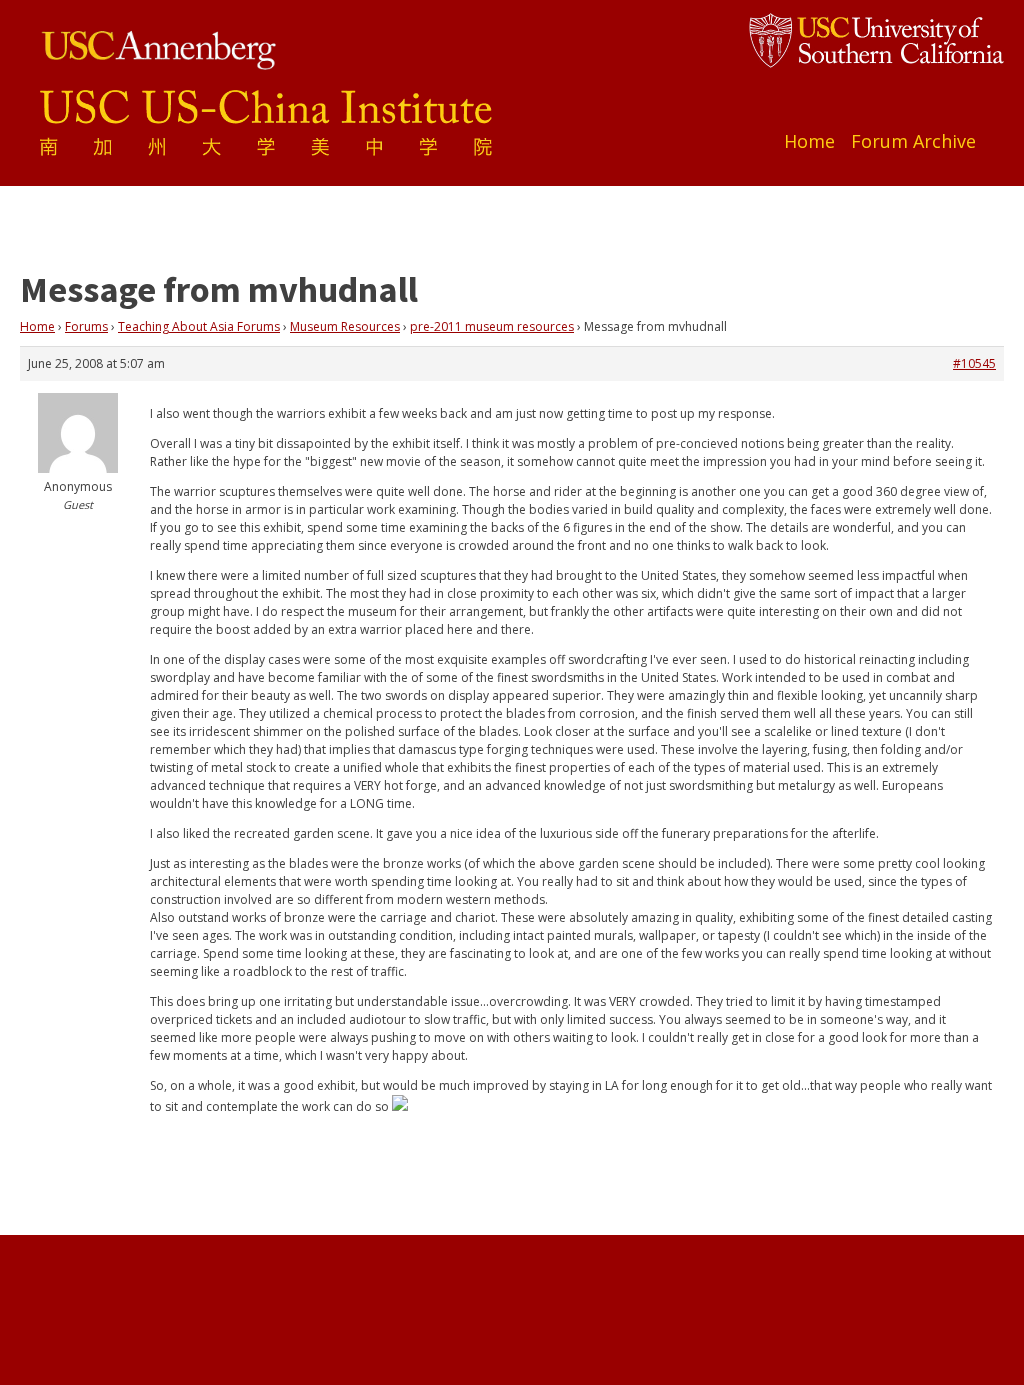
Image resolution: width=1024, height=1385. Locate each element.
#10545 (974, 363)
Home (809, 141)
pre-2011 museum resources (492, 326)
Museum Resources (345, 326)
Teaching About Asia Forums (199, 326)
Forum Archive (913, 141)
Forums (86, 326)
